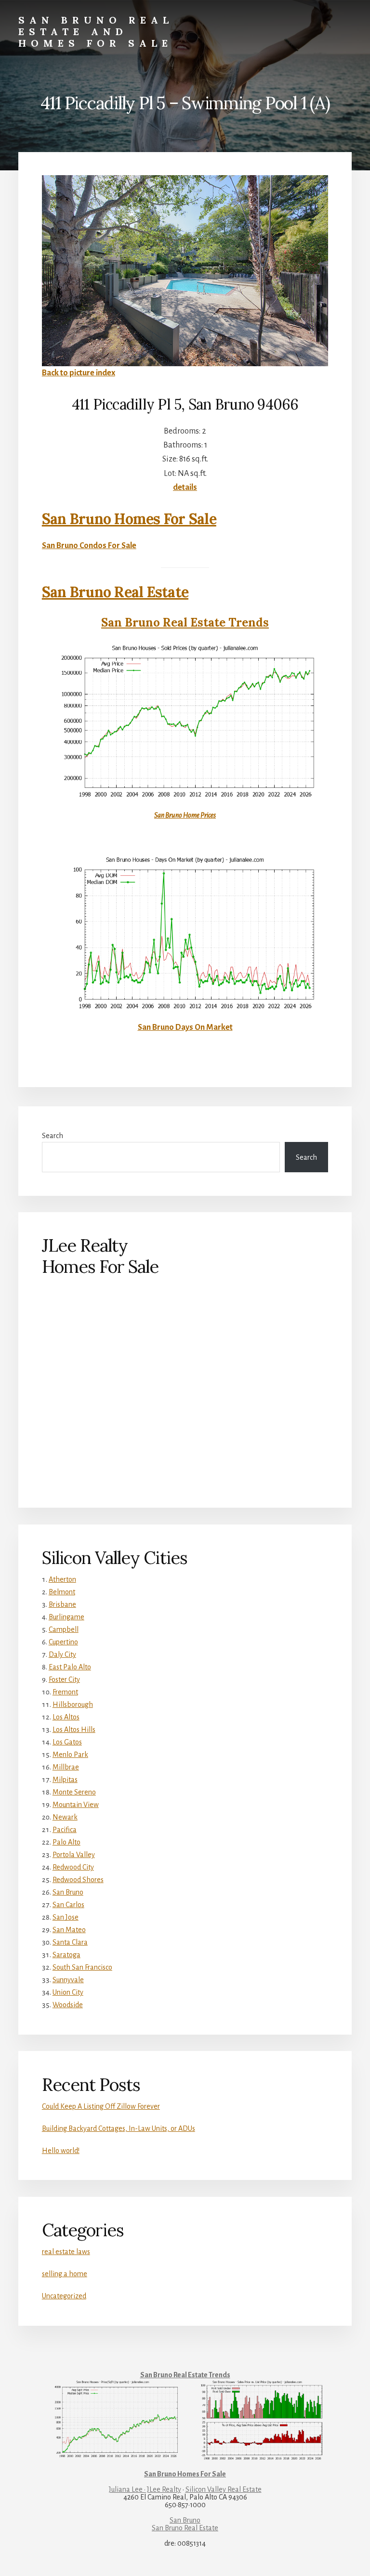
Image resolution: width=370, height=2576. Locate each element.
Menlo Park (70, 1755)
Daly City (62, 1654)
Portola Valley (74, 1855)
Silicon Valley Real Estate (224, 2489)
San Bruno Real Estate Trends (185, 622)
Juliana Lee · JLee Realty (145, 2489)
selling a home (65, 2274)
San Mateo (69, 1930)
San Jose (66, 1917)
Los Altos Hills (74, 1730)
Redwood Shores (78, 1880)
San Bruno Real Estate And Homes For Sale (96, 32)
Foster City (64, 1679)
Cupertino (63, 1642)
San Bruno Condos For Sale (89, 546)
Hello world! (61, 2151)
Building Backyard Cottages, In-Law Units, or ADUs (119, 2128)
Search (53, 1136)
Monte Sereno (74, 1792)
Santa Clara (70, 1942)
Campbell (64, 1629)
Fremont (65, 1692)
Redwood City (73, 1867)
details (185, 487)
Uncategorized (64, 2296)
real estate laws (66, 2252)
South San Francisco (82, 1967)
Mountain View (76, 1805)
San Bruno (68, 1892)
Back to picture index (79, 373)
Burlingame (66, 1617)
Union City (68, 1992)
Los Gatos (67, 1742)
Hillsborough (73, 1705)
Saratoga (66, 1955)
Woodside (68, 2005)
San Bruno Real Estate (115, 592)
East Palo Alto (70, 1667)
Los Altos (66, 1717)
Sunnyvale (68, 1980)
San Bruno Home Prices (185, 815)
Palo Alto (66, 1842)
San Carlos (68, 1905)
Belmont (62, 1592)
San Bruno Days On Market (185, 1027)
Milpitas (65, 1780)
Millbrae (66, 1767)
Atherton (62, 1579)
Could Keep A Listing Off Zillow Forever (101, 2106)
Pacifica (65, 1830)
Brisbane (62, 1604)
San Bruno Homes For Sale (129, 519)
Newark (65, 1817)
